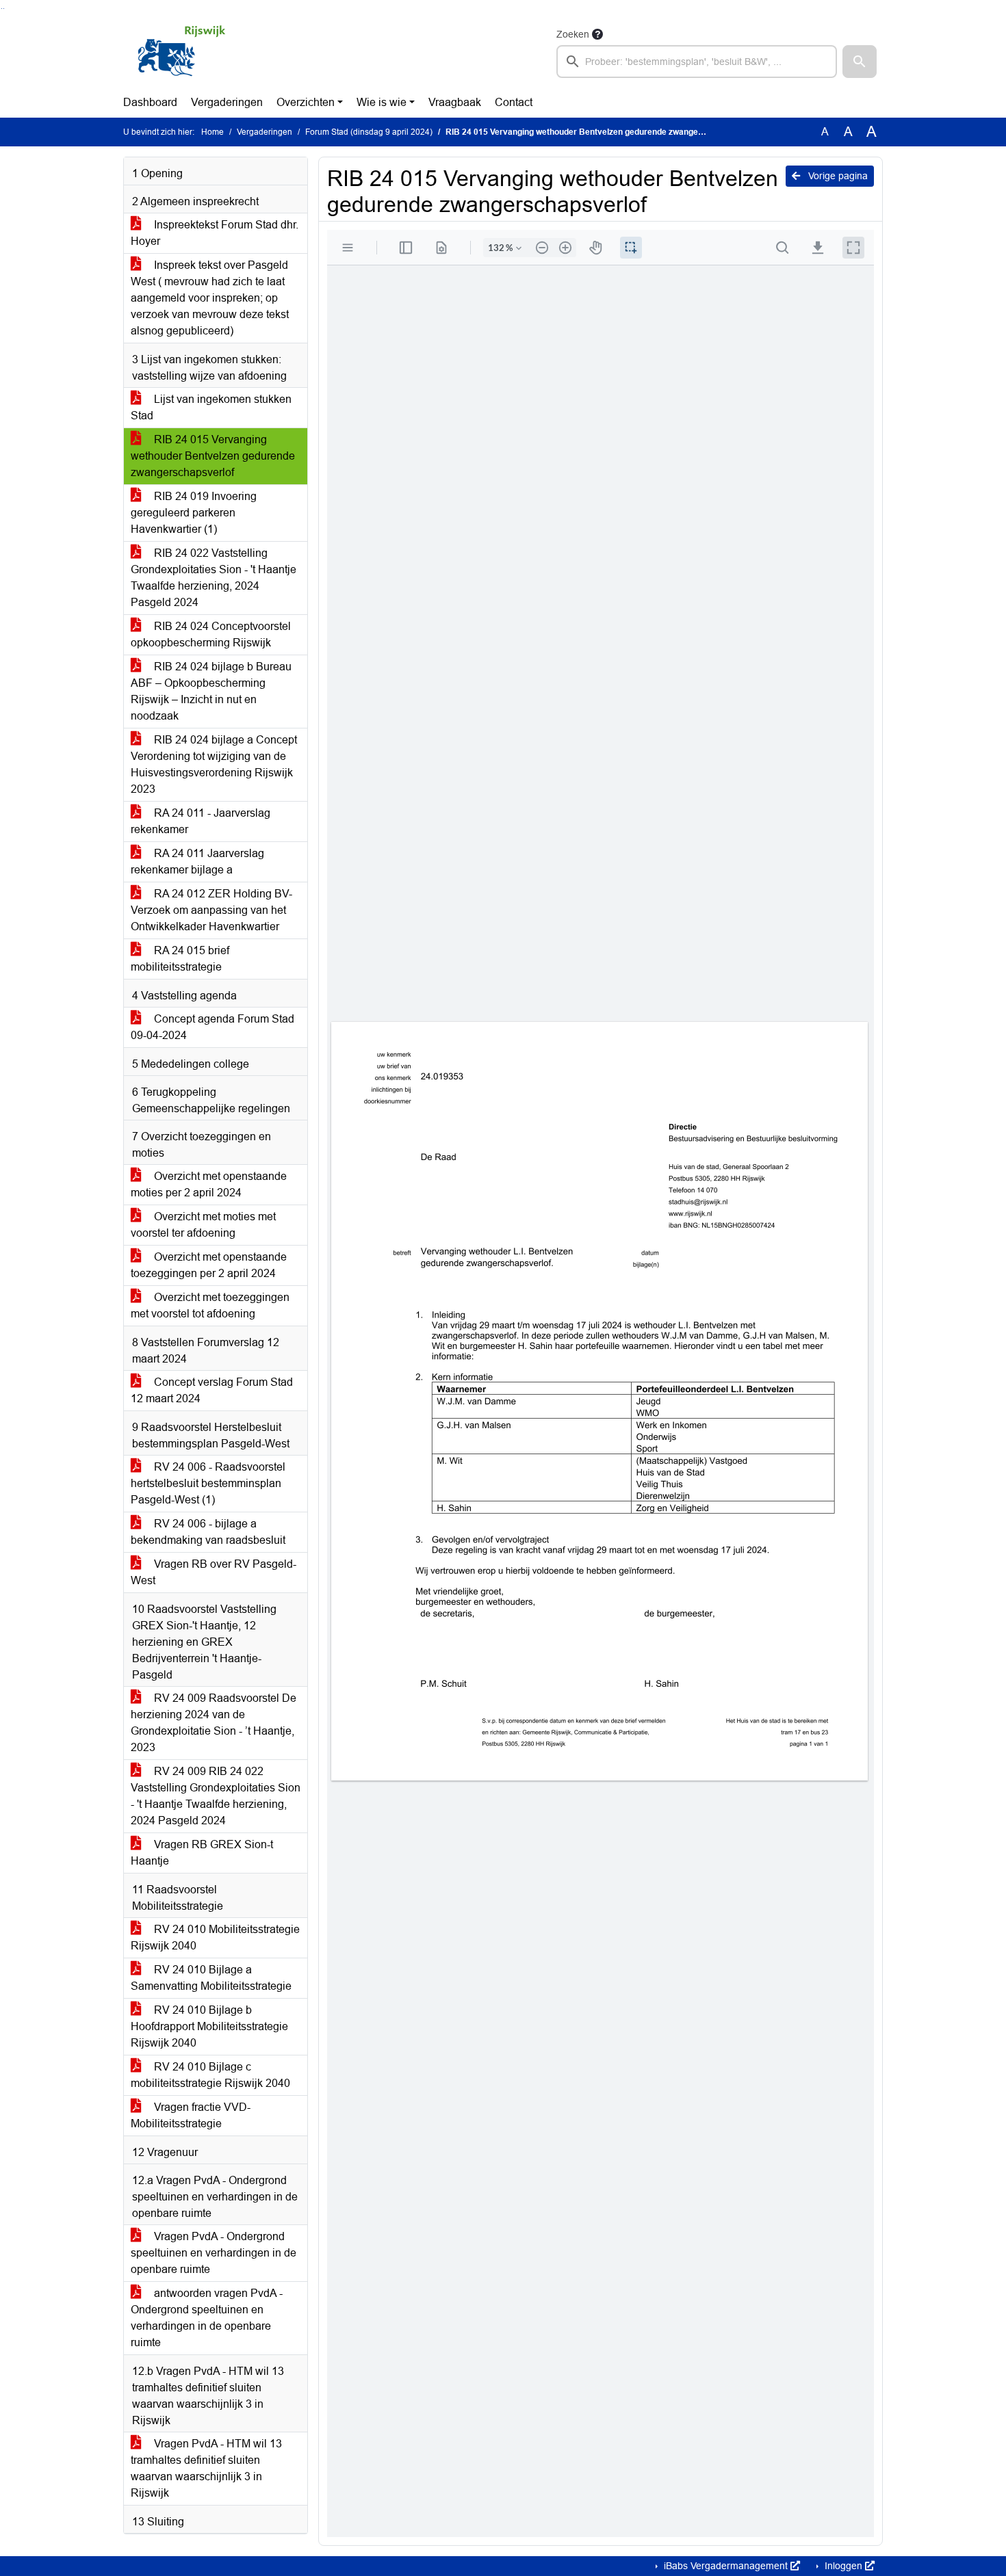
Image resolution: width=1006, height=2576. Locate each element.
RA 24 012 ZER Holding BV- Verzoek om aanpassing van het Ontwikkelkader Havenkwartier (211, 910)
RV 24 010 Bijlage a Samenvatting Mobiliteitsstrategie (211, 1978)
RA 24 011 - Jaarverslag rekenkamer (201, 821)
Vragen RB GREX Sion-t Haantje (202, 1853)
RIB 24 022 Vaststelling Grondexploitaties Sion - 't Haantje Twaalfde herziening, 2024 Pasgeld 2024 (214, 578)
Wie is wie (382, 102)
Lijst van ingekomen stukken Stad (211, 407)
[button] (860, 62)
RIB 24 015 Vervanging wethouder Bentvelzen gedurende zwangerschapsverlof (213, 456)
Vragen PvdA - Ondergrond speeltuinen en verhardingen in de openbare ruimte (214, 2253)
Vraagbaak (455, 102)
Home (212, 132)
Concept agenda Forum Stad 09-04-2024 (212, 1027)
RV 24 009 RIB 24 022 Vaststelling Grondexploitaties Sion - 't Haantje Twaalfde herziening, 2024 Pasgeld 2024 (216, 1796)
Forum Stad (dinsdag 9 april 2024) (369, 132)
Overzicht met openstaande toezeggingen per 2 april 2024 (209, 1265)
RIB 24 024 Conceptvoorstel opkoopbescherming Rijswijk (211, 634)
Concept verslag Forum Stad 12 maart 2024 (212, 1390)
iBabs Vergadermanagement (726, 2566)
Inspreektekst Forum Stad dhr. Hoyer (215, 233)
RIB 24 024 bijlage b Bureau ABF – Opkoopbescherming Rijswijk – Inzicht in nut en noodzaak (211, 691)
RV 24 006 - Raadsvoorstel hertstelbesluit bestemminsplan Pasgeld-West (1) (208, 1483)
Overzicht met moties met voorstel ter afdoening (203, 1225)
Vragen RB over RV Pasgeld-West (214, 1572)
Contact (514, 102)
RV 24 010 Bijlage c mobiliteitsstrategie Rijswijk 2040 (210, 2075)
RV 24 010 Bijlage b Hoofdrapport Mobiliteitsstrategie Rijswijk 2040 (209, 2026)
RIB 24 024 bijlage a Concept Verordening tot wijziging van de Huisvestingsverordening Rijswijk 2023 (214, 764)
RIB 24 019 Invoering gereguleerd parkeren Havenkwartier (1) (194, 513)
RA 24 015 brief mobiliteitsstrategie (180, 959)
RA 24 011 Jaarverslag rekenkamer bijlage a (197, 862)
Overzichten (306, 102)
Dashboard (150, 102)
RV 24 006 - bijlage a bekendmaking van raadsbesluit (208, 1532)
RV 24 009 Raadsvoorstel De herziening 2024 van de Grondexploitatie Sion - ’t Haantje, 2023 (214, 1723)
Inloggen (843, 2566)
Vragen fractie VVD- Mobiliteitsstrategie (191, 2115)
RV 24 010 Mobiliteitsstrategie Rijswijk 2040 (215, 1937)
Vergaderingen (227, 102)
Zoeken (573, 34)
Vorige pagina (837, 176)
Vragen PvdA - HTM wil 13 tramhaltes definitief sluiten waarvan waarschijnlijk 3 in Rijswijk (206, 2468)
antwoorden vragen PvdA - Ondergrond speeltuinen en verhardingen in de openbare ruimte (207, 2318)
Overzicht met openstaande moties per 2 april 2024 (209, 1184)
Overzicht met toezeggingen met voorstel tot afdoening (210, 1305)
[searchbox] (697, 62)
